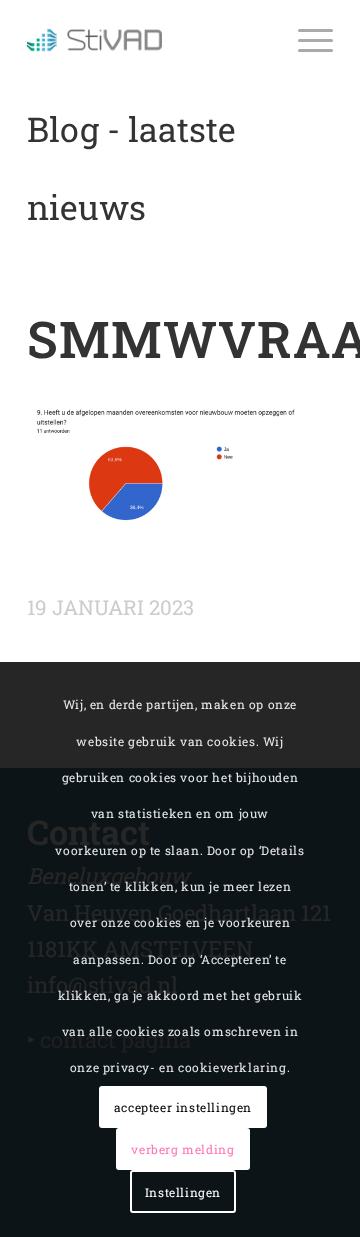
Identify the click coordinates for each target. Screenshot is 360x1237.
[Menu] (305, 40)
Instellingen (183, 1192)
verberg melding (182, 1149)
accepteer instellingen (183, 1107)
